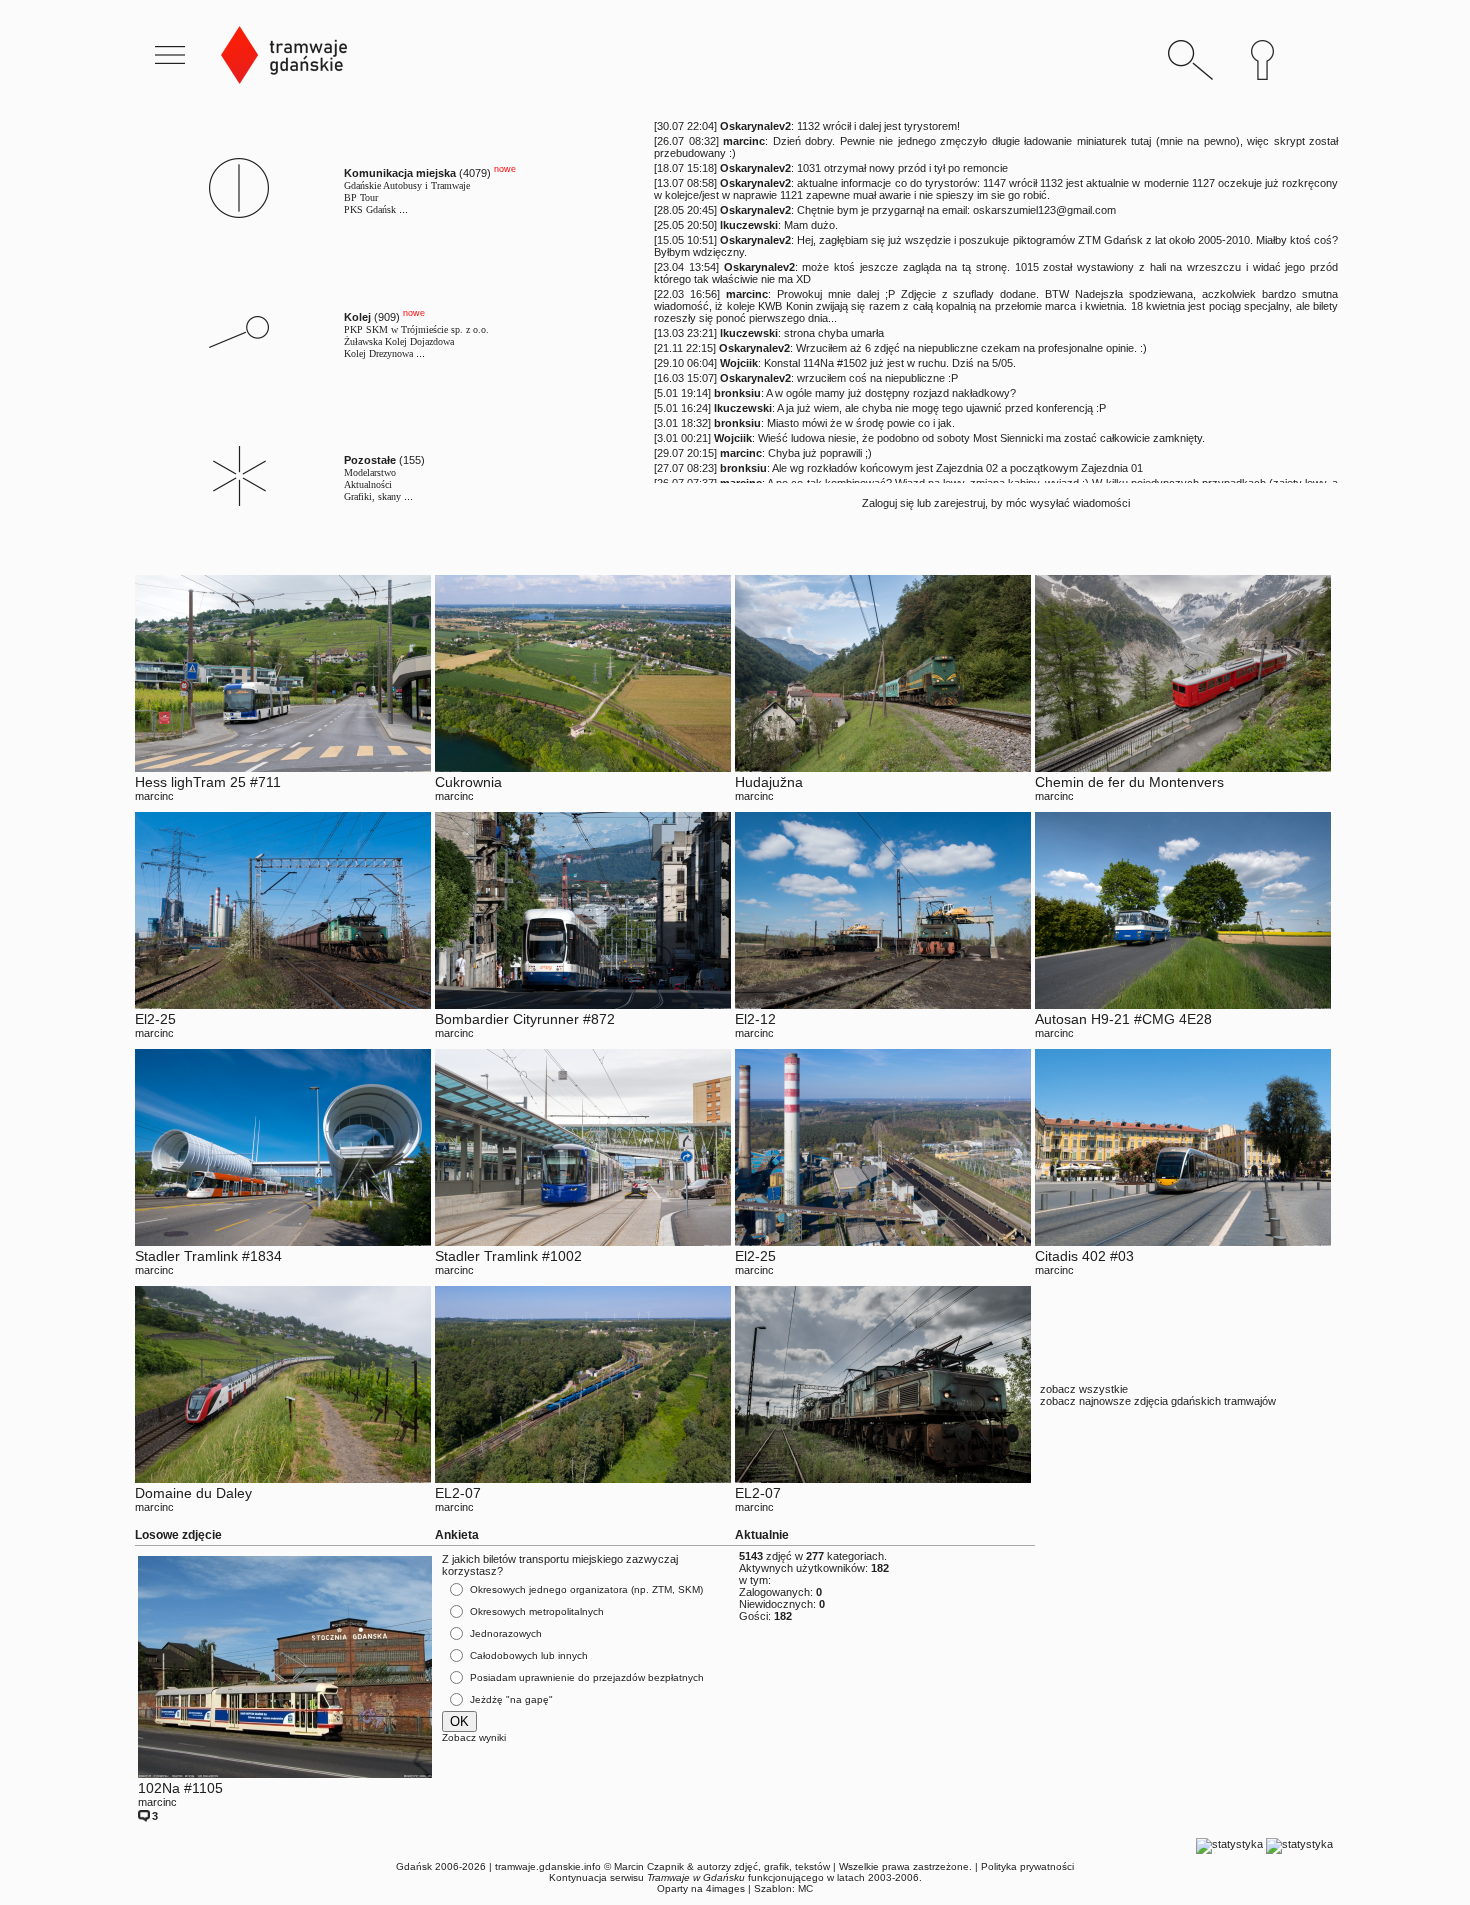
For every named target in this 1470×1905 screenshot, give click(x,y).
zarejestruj (959, 503)
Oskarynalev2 (755, 126)
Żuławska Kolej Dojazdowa (399, 341)
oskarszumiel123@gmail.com (1044, 210)
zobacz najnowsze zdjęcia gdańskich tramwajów (1158, 1401)
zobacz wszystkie (1084, 1389)
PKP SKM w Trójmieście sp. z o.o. (416, 329)
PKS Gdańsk (370, 209)
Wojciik (739, 363)
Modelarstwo (370, 472)
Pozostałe (370, 460)
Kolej (357, 317)
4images (725, 1888)
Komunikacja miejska (400, 173)
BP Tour (361, 197)
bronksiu (737, 393)
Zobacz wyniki (474, 1737)
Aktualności (368, 484)
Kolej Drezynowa (378, 353)
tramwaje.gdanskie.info (548, 1866)
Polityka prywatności (1027, 1866)
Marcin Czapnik (649, 1866)
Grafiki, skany (372, 496)
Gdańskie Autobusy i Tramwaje (407, 185)
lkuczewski (749, 225)
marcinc (744, 141)
